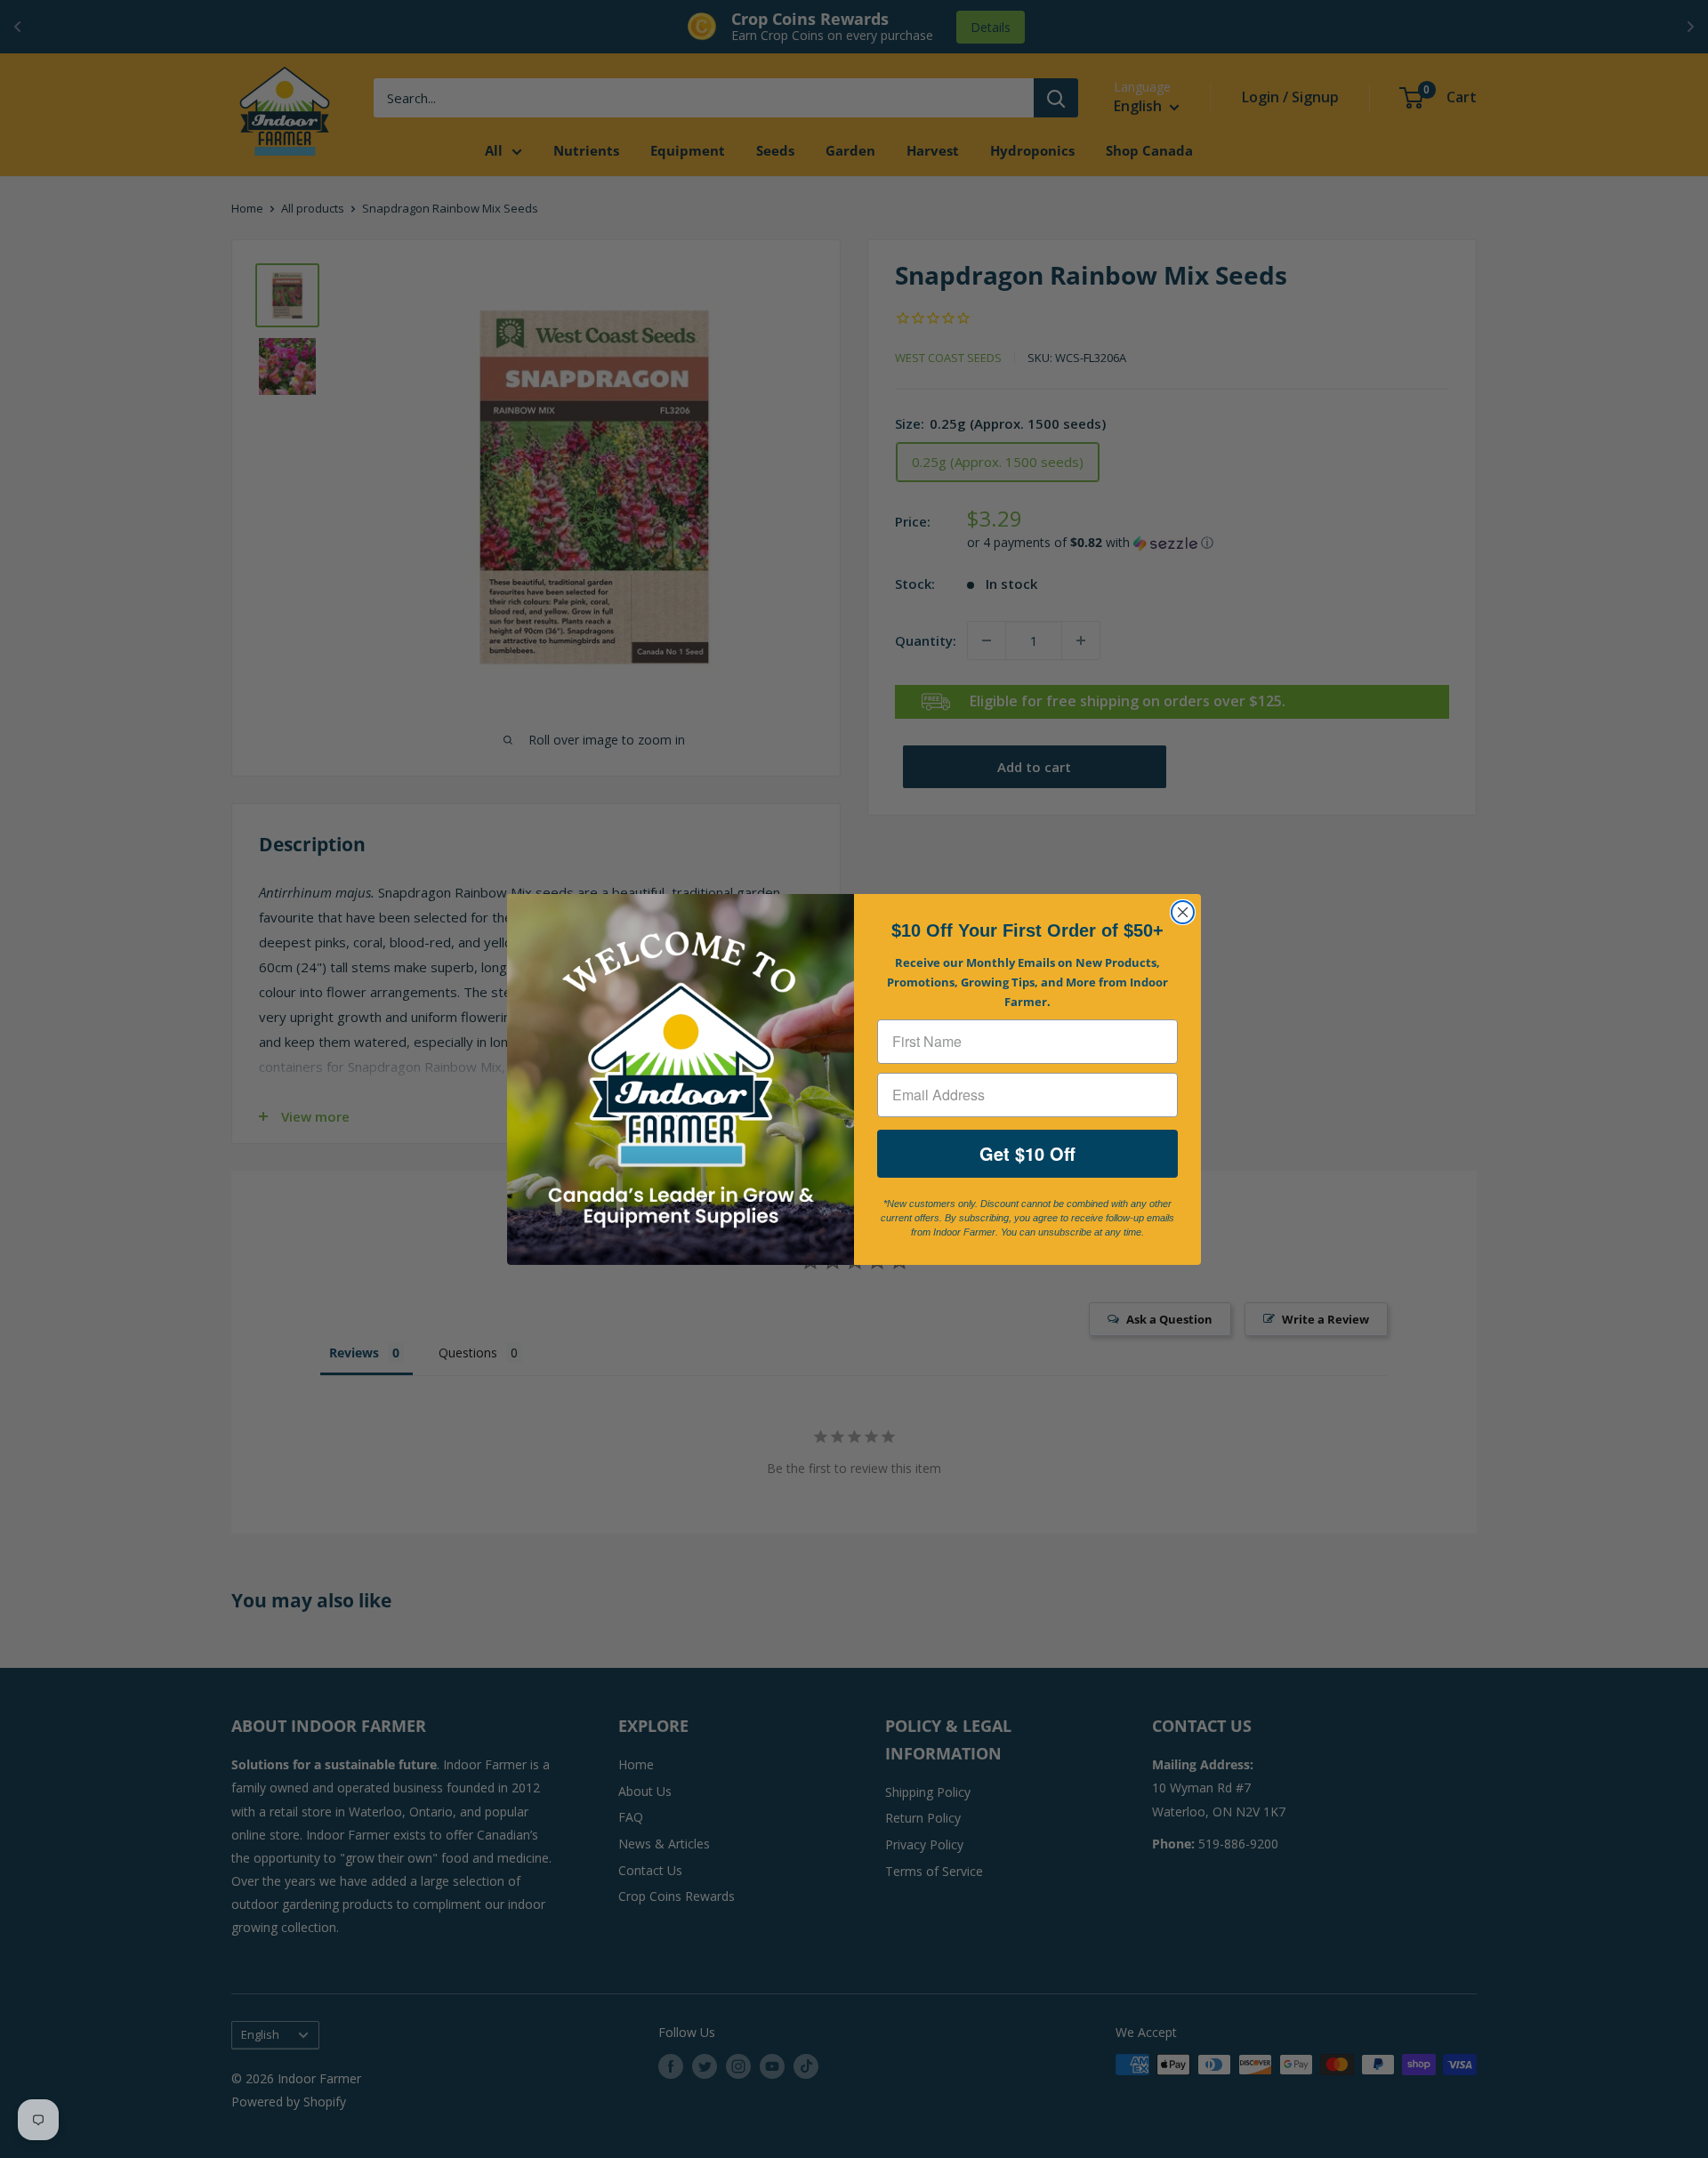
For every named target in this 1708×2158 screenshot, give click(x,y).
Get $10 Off (1027, 1153)
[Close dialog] (1183, 912)
